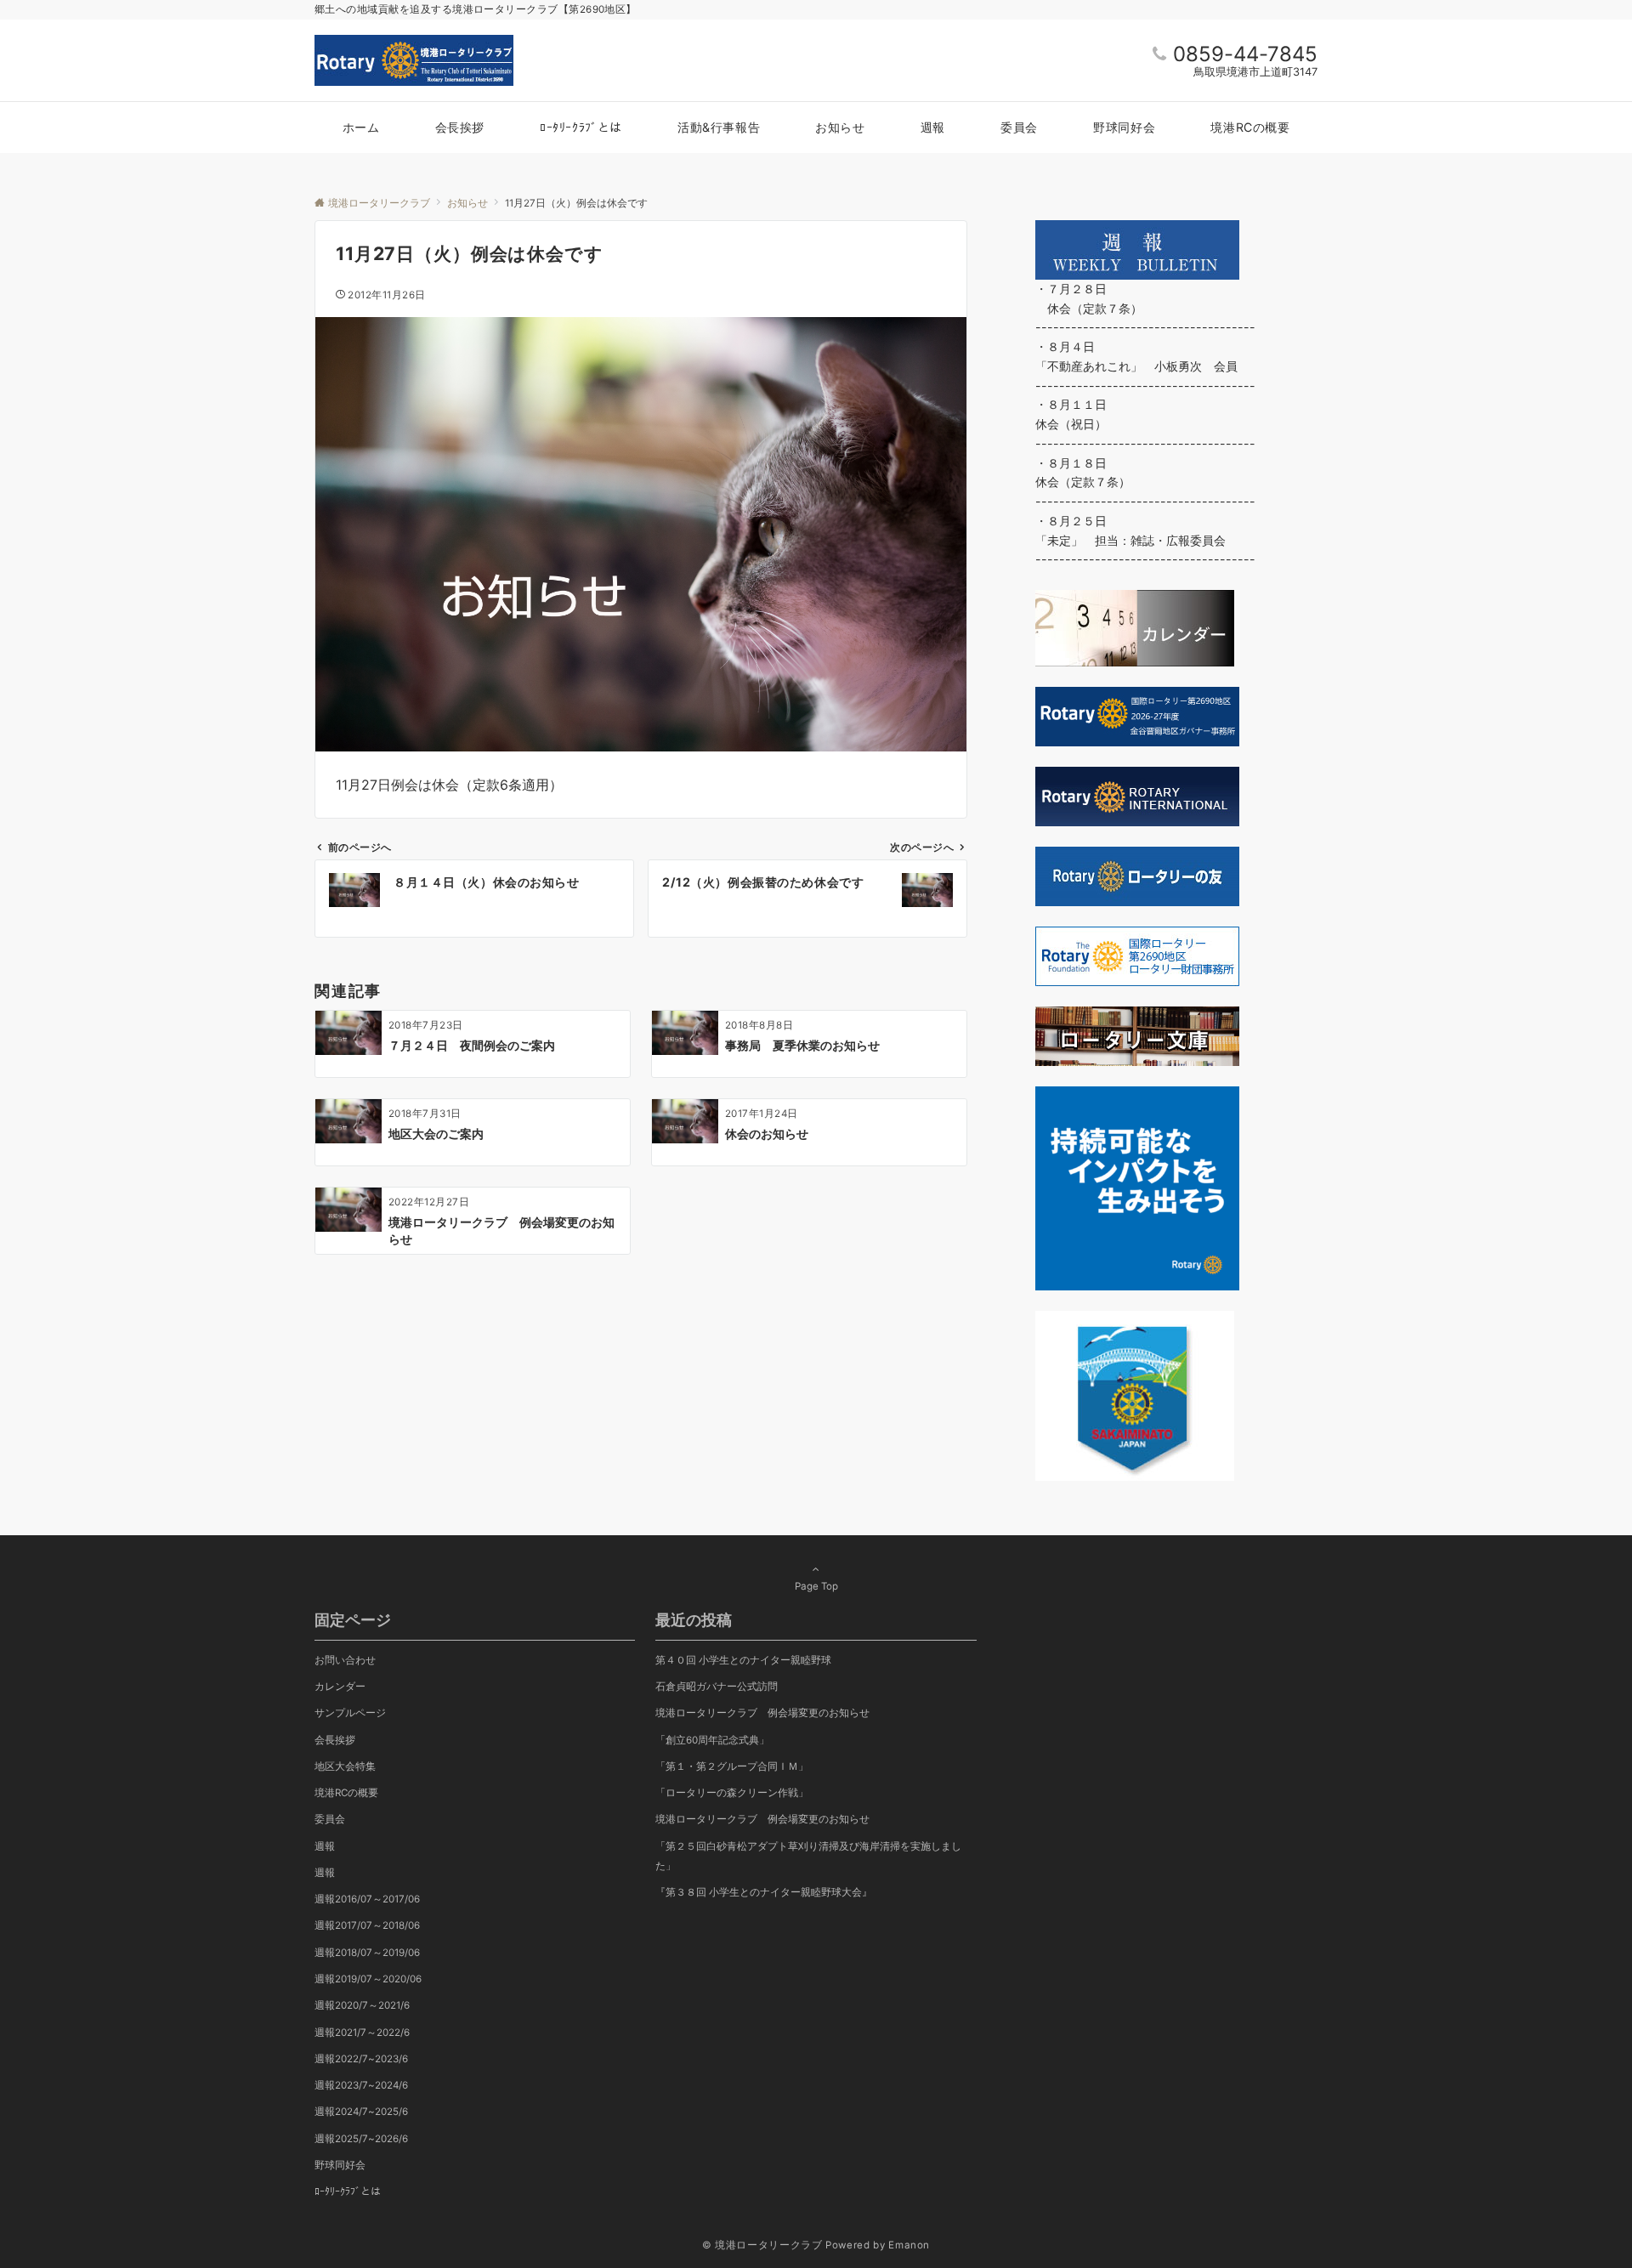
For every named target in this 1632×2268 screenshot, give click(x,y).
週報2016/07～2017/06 (367, 1899)
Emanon (909, 2245)
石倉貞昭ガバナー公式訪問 (717, 1687)
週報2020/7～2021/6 (362, 2005)
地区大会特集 (345, 1766)
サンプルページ (350, 1713)
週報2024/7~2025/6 (361, 2112)
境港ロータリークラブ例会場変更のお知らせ (762, 1713)
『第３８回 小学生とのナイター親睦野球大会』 (764, 1892)
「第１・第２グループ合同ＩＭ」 (732, 1766)
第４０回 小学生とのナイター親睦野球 (743, 1660)
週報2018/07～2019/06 (367, 1953)
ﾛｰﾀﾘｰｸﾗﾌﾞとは (348, 2191)
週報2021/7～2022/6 (362, 2033)
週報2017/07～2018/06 (367, 1925)
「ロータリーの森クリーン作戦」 (732, 1793)
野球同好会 (340, 2165)
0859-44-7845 (1245, 54)
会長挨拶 (335, 1740)
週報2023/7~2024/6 (361, 2085)
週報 (325, 1846)
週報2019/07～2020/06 (368, 1979)
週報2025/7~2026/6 (361, 2139)
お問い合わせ (345, 1660)
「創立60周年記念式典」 (712, 1740)
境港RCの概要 (346, 1793)
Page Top (816, 1586)
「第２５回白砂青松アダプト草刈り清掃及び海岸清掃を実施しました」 (808, 1856)
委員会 (330, 1819)
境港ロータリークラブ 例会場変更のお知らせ (762, 1819)
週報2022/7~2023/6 (361, 2059)
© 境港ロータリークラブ (762, 2245)
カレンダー (340, 1687)
